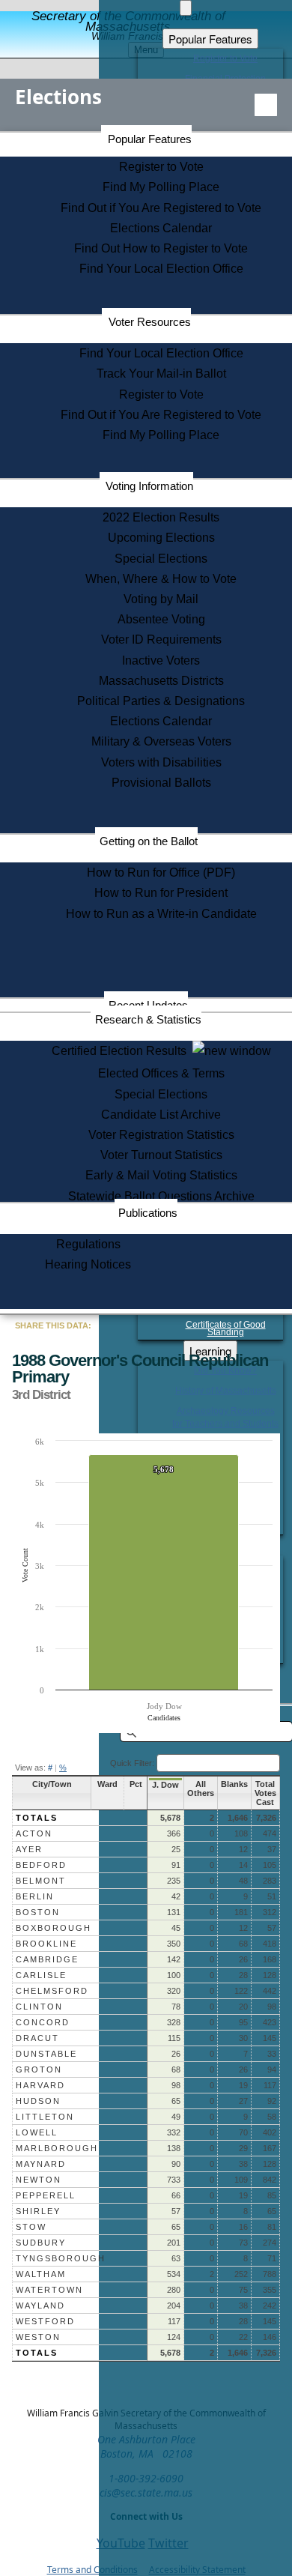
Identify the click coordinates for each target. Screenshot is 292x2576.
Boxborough (54, 1928)
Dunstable (46, 2054)
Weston (38, 2337)
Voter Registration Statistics (161, 1135)
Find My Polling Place (161, 187)
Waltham (41, 2274)
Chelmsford (52, 1991)
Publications (148, 1213)
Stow (31, 2227)
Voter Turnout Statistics (161, 1155)
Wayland (40, 2306)
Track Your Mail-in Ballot (161, 374)
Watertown (49, 2290)
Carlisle (41, 1975)
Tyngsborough (61, 2258)
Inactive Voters (161, 660)
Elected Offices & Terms (161, 1073)
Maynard (41, 2164)
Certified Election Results (122, 1051)
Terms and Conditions (92, 2570)
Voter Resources (150, 322)
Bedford (41, 1865)
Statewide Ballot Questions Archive (161, 1196)
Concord (43, 2022)
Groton (39, 2069)
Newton (39, 2180)
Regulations (88, 1244)
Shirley (38, 2211)
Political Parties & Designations (161, 701)
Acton (34, 1833)
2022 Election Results (161, 517)
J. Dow (165, 1785)
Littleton (45, 2117)
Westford (45, 2321)
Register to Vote (161, 167)
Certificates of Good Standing (226, 1328)
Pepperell (46, 2195)
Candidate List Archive (161, 1115)
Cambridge (47, 1959)
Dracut (37, 2038)
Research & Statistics (148, 1019)
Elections (58, 97)
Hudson (38, 2101)
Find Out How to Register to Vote (161, 248)
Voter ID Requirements (161, 640)
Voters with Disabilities (161, 762)
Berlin (35, 1896)
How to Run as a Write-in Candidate (161, 914)
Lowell (37, 2132)
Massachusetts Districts (161, 681)
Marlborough (57, 2148)
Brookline (46, 1944)
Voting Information (149, 486)
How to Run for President (161, 893)
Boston (38, 1912)
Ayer (29, 1849)
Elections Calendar (161, 228)
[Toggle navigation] (266, 105)
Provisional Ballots (161, 783)
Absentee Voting (161, 619)
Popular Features (150, 139)
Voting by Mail (161, 599)
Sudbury (41, 2243)
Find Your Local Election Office (161, 269)
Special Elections (161, 559)
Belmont (41, 1881)
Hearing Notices (88, 1264)
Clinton (39, 2007)
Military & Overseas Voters (161, 741)
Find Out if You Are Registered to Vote (161, 208)
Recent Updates (148, 1005)
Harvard (40, 2085)
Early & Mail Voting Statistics (161, 1175)
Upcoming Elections (161, 538)
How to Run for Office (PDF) (161, 873)
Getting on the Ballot (149, 841)
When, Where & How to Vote (161, 579)
